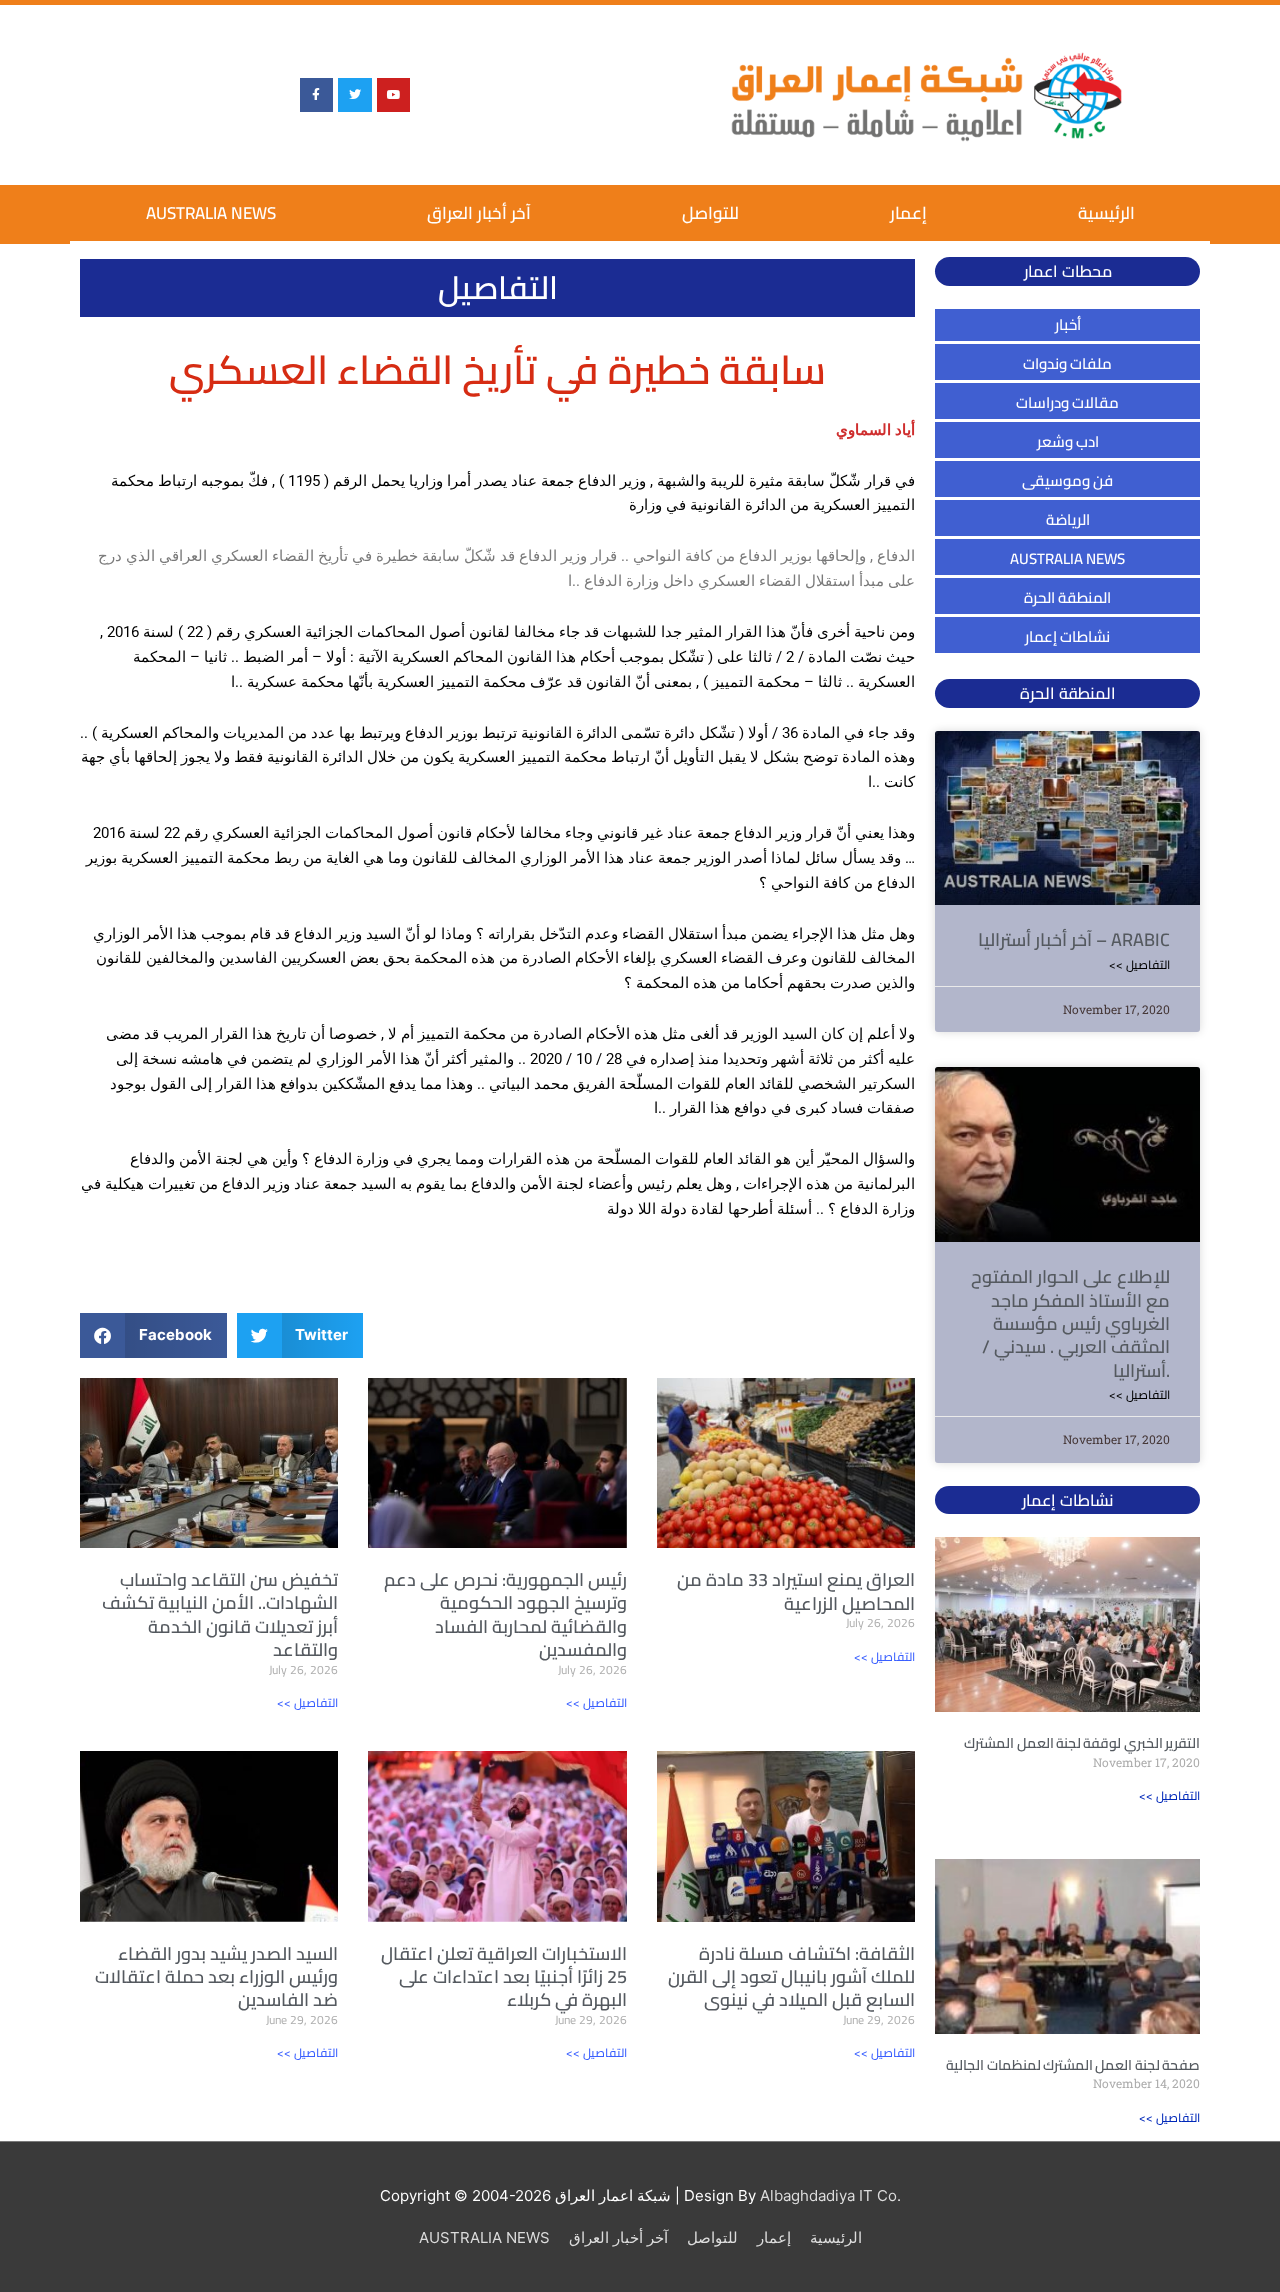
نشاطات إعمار (1067, 636)
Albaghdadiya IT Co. (830, 2195)
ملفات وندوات (1067, 363)
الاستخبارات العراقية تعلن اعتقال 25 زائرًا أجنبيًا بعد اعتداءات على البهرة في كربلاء (504, 1977)
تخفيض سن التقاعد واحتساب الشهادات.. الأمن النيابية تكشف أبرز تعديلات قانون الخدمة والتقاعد (220, 1614)
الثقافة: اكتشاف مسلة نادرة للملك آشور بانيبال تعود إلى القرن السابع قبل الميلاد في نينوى (791, 1977)
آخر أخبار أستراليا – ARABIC (1074, 939)
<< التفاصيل (307, 1702)
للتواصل (710, 213)
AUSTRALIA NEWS (211, 213)
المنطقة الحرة (1067, 597)
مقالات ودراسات (1067, 402)
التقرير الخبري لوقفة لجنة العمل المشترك (1082, 1743)
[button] (153, 1335)
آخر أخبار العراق (479, 213)
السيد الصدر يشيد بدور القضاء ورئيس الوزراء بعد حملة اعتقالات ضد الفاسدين (216, 1977)
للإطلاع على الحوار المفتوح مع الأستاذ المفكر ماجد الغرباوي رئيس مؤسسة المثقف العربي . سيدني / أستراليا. (1070, 1323)
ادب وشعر (1068, 441)
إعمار (908, 213)
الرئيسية (1106, 213)
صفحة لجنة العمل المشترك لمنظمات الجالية (1073, 2065)
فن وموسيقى (1067, 480)
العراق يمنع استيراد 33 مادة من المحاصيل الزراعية (796, 1591)
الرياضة (1068, 519)
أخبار (1068, 324)
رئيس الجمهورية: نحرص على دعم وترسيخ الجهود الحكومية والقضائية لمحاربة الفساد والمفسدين (505, 1614)
